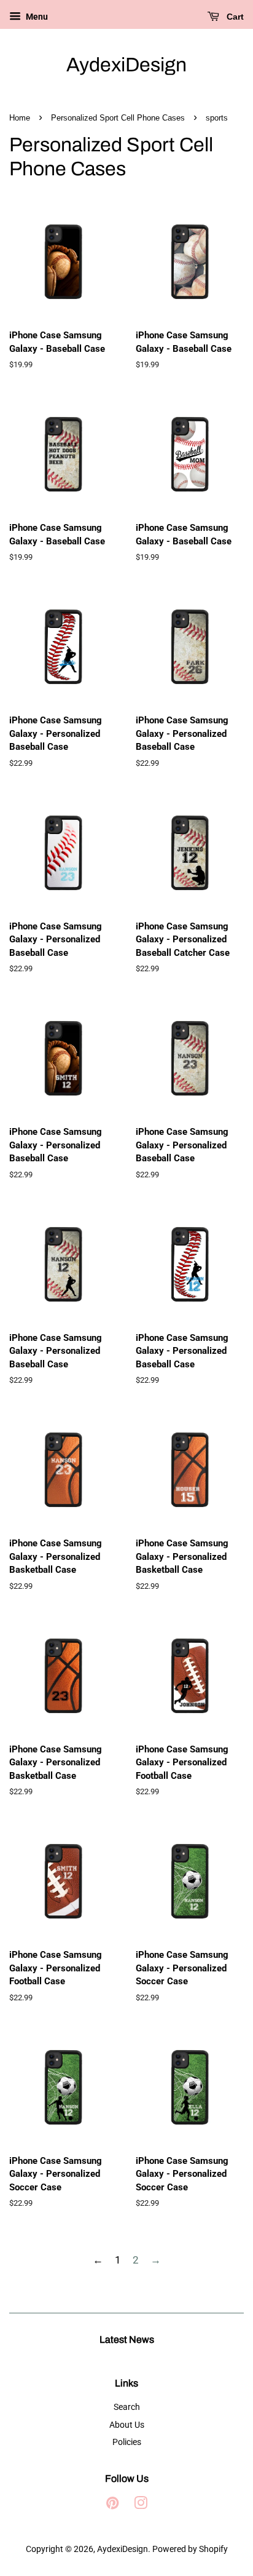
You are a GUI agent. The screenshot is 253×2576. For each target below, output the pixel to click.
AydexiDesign (126, 65)
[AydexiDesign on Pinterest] (112, 2506)
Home (20, 118)
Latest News (127, 2339)
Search (127, 2407)
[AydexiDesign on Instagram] (141, 2506)
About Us (127, 2425)
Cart (234, 17)
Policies (127, 2442)
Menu (36, 17)
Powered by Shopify (190, 2549)
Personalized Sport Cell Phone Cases (118, 118)
